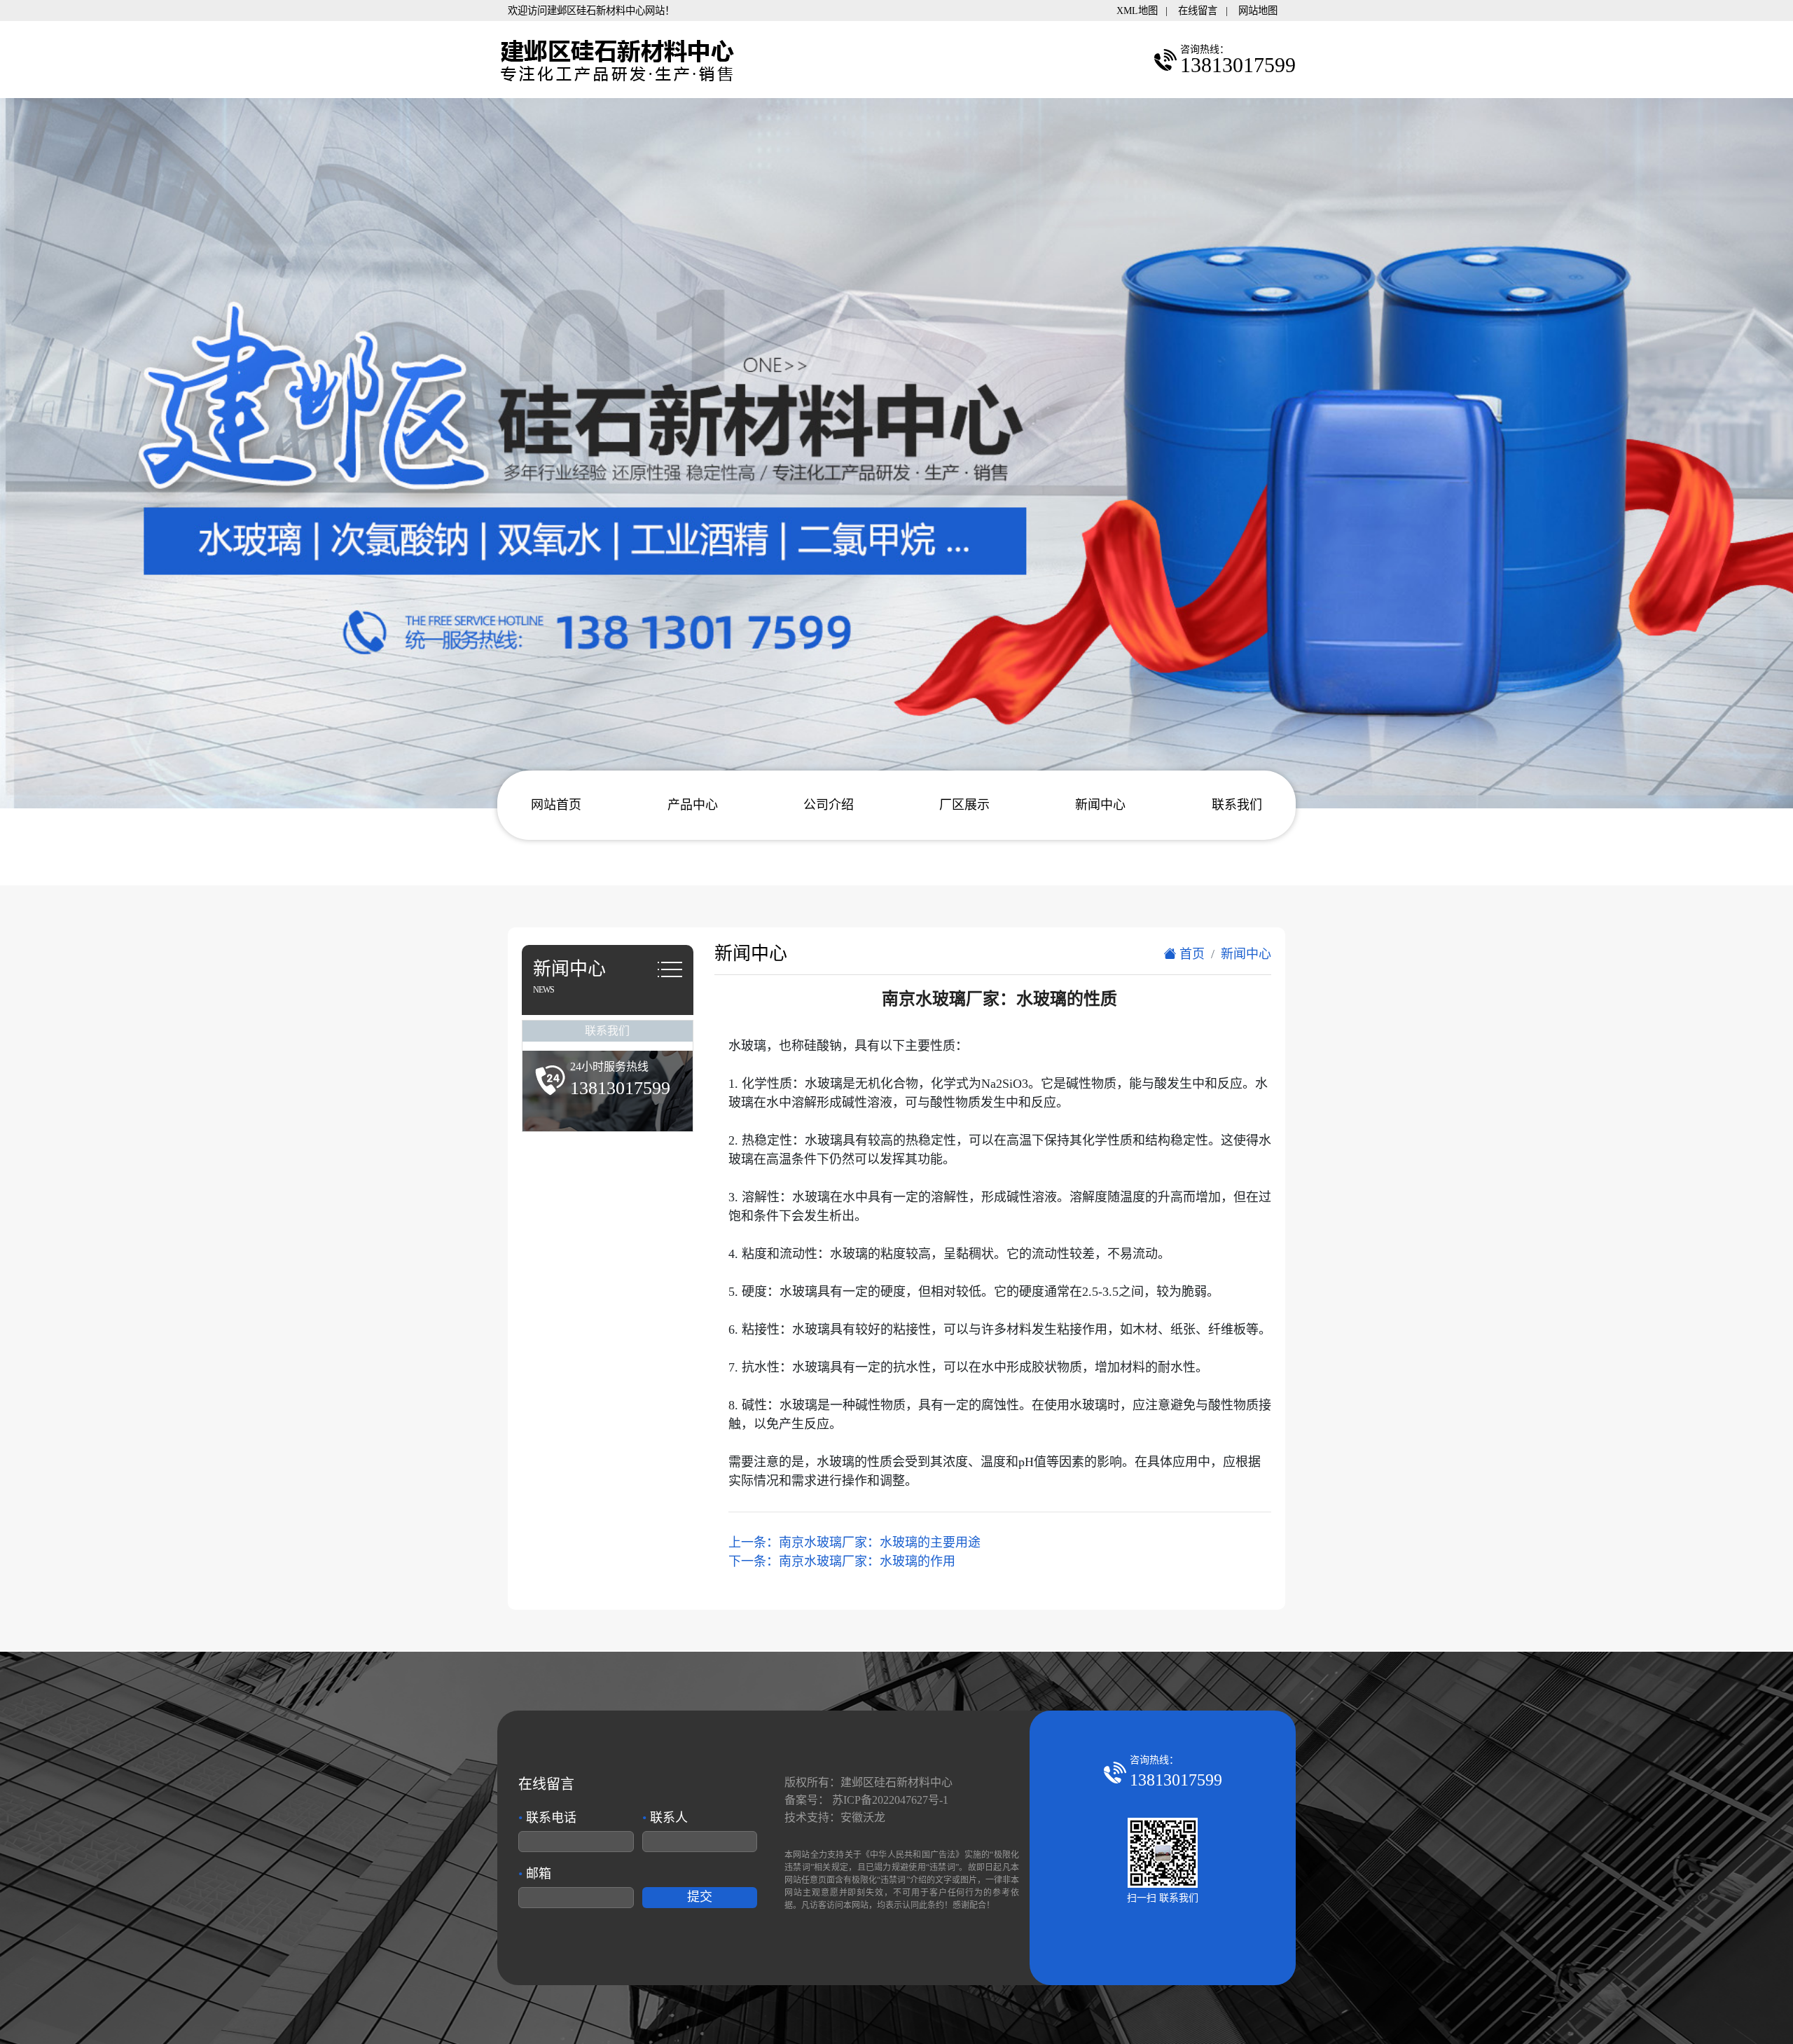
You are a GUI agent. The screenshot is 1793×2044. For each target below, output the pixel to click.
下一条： (842, 1561)
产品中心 (693, 805)
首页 (1190, 954)
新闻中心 (1100, 805)
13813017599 (1176, 1780)
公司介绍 (829, 805)
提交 (700, 1897)
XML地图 (1137, 11)
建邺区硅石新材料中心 (896, 1782)
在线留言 (1198, 11)
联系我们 (1237, 805)
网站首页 (556, 805)
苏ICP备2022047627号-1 (890, 1800)
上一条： (854, 1542)
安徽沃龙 (863, 1817)
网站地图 (1258, 11)
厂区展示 (964, 805)
